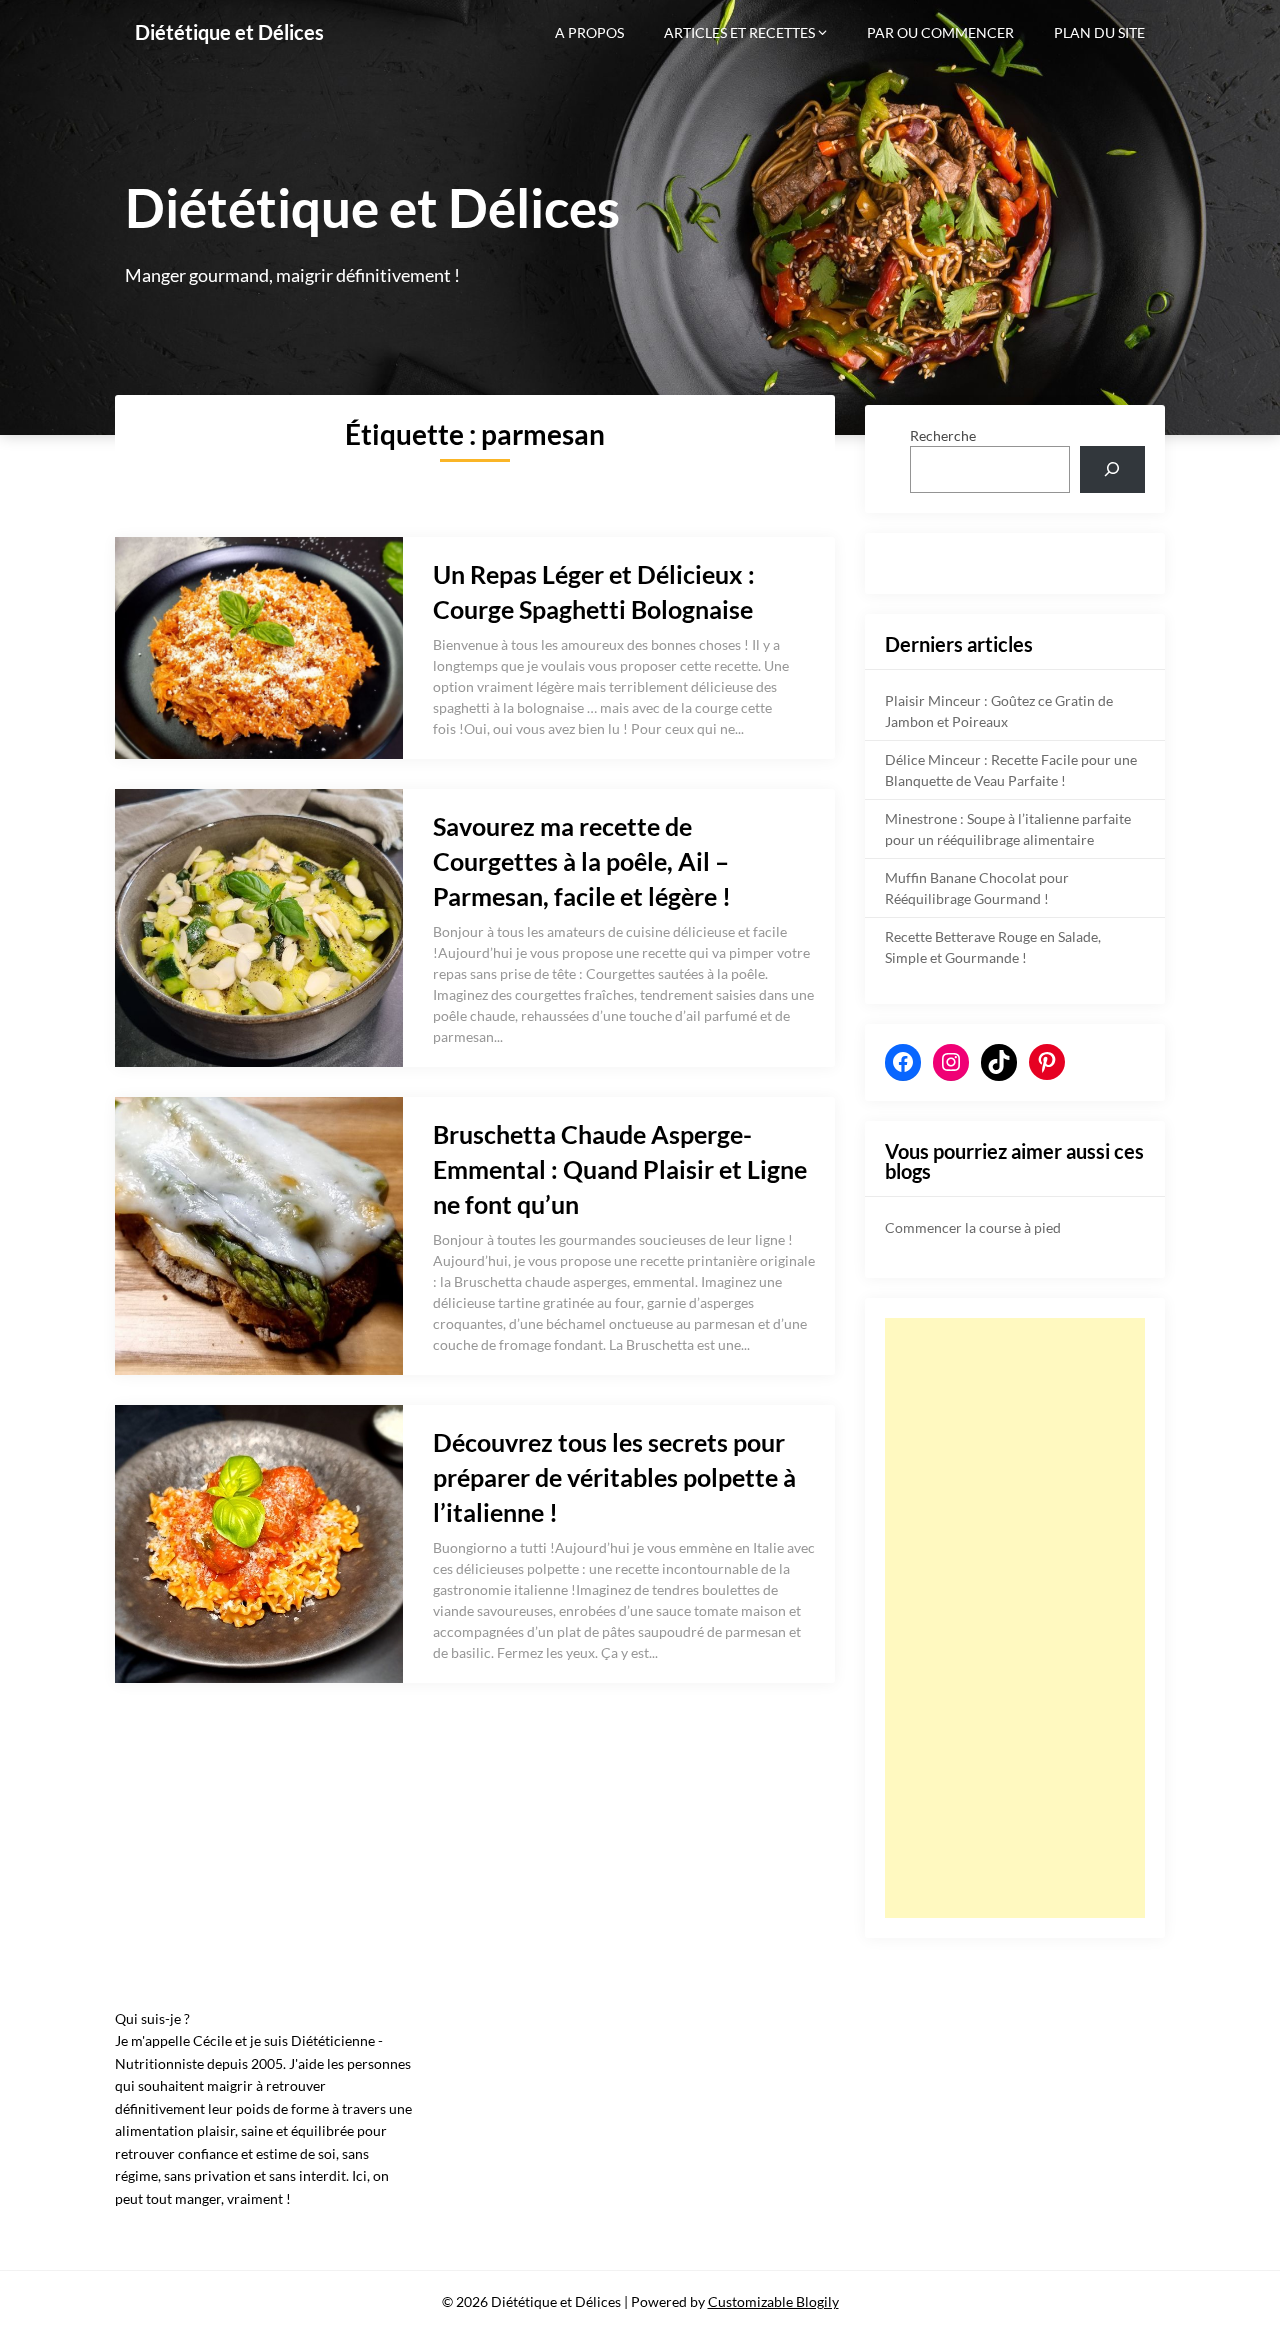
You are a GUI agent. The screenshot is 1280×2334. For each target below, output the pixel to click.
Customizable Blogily (773, 2301)
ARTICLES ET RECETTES (739, 32)
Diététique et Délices (229, 32)
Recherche (943, 435)
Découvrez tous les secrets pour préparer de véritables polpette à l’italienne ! (614, 1477)
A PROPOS (589, 32)
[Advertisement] (1015, 1618)
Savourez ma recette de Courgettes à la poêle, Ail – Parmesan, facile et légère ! (582, 861)
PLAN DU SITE (1099, 32)
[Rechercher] (1112, 469)
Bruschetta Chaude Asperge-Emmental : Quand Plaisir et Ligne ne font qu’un (620, 1169)
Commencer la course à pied (973, 1227)
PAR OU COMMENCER (940, 32)
